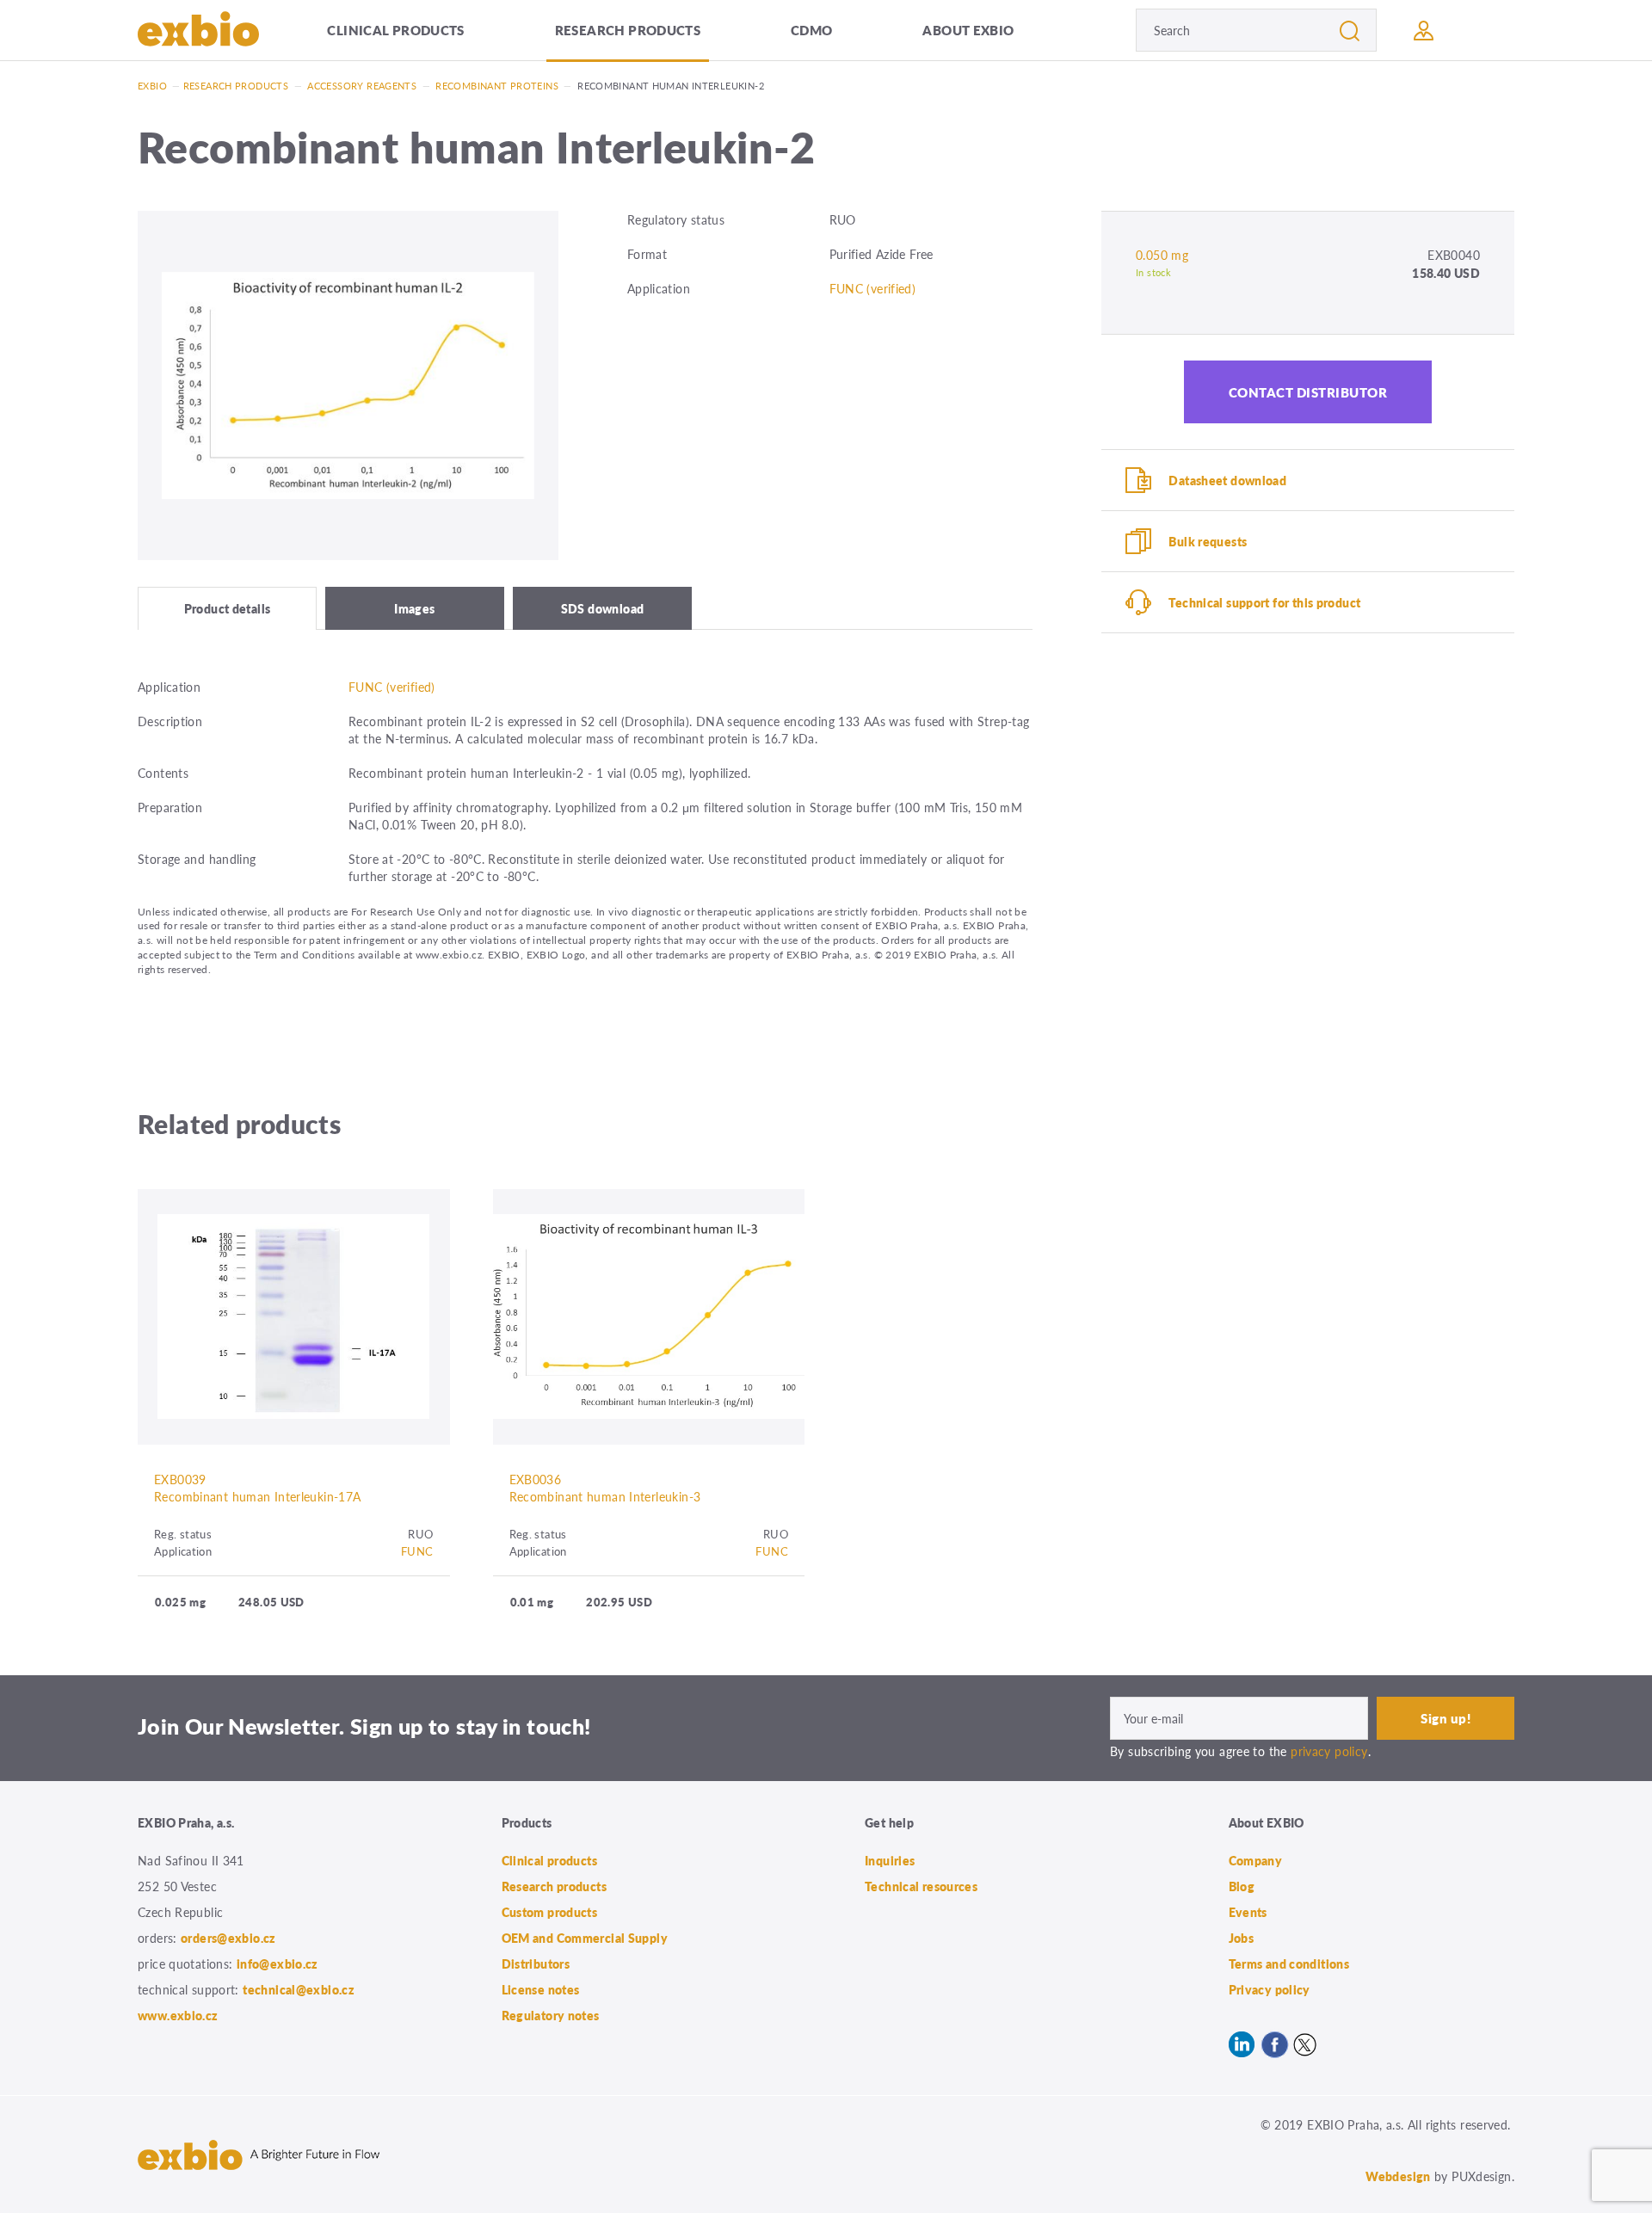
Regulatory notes (551, 2015)
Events (1248, 1912)
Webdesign (1398, 2176)
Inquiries (890, 1860)
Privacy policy (1270, 1989)
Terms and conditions (1289, 1963)
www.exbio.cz (178, 2015)
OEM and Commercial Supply (585, 1938)
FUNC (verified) (873, 288)
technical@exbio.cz (299, 1989)
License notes (541, 1989)
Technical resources (921, 1886)
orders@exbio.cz (228, 1938)
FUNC (417, 1551)
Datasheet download (1227, 480)
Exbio (152, 86)
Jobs (1242, 1938)
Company (1256, 1860)
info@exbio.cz (277, 1963)
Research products (628, 30)
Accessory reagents (362, 86)
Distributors (536, 1963)
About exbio (968, 30)
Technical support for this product (1264, 602)
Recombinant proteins (497, 86)
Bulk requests (1208, 541)
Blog (1242, 1886)
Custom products (550, 1912)
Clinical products (395, 30)
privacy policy (1329, 1751)
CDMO (812, 30)
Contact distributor (1308, 392)
